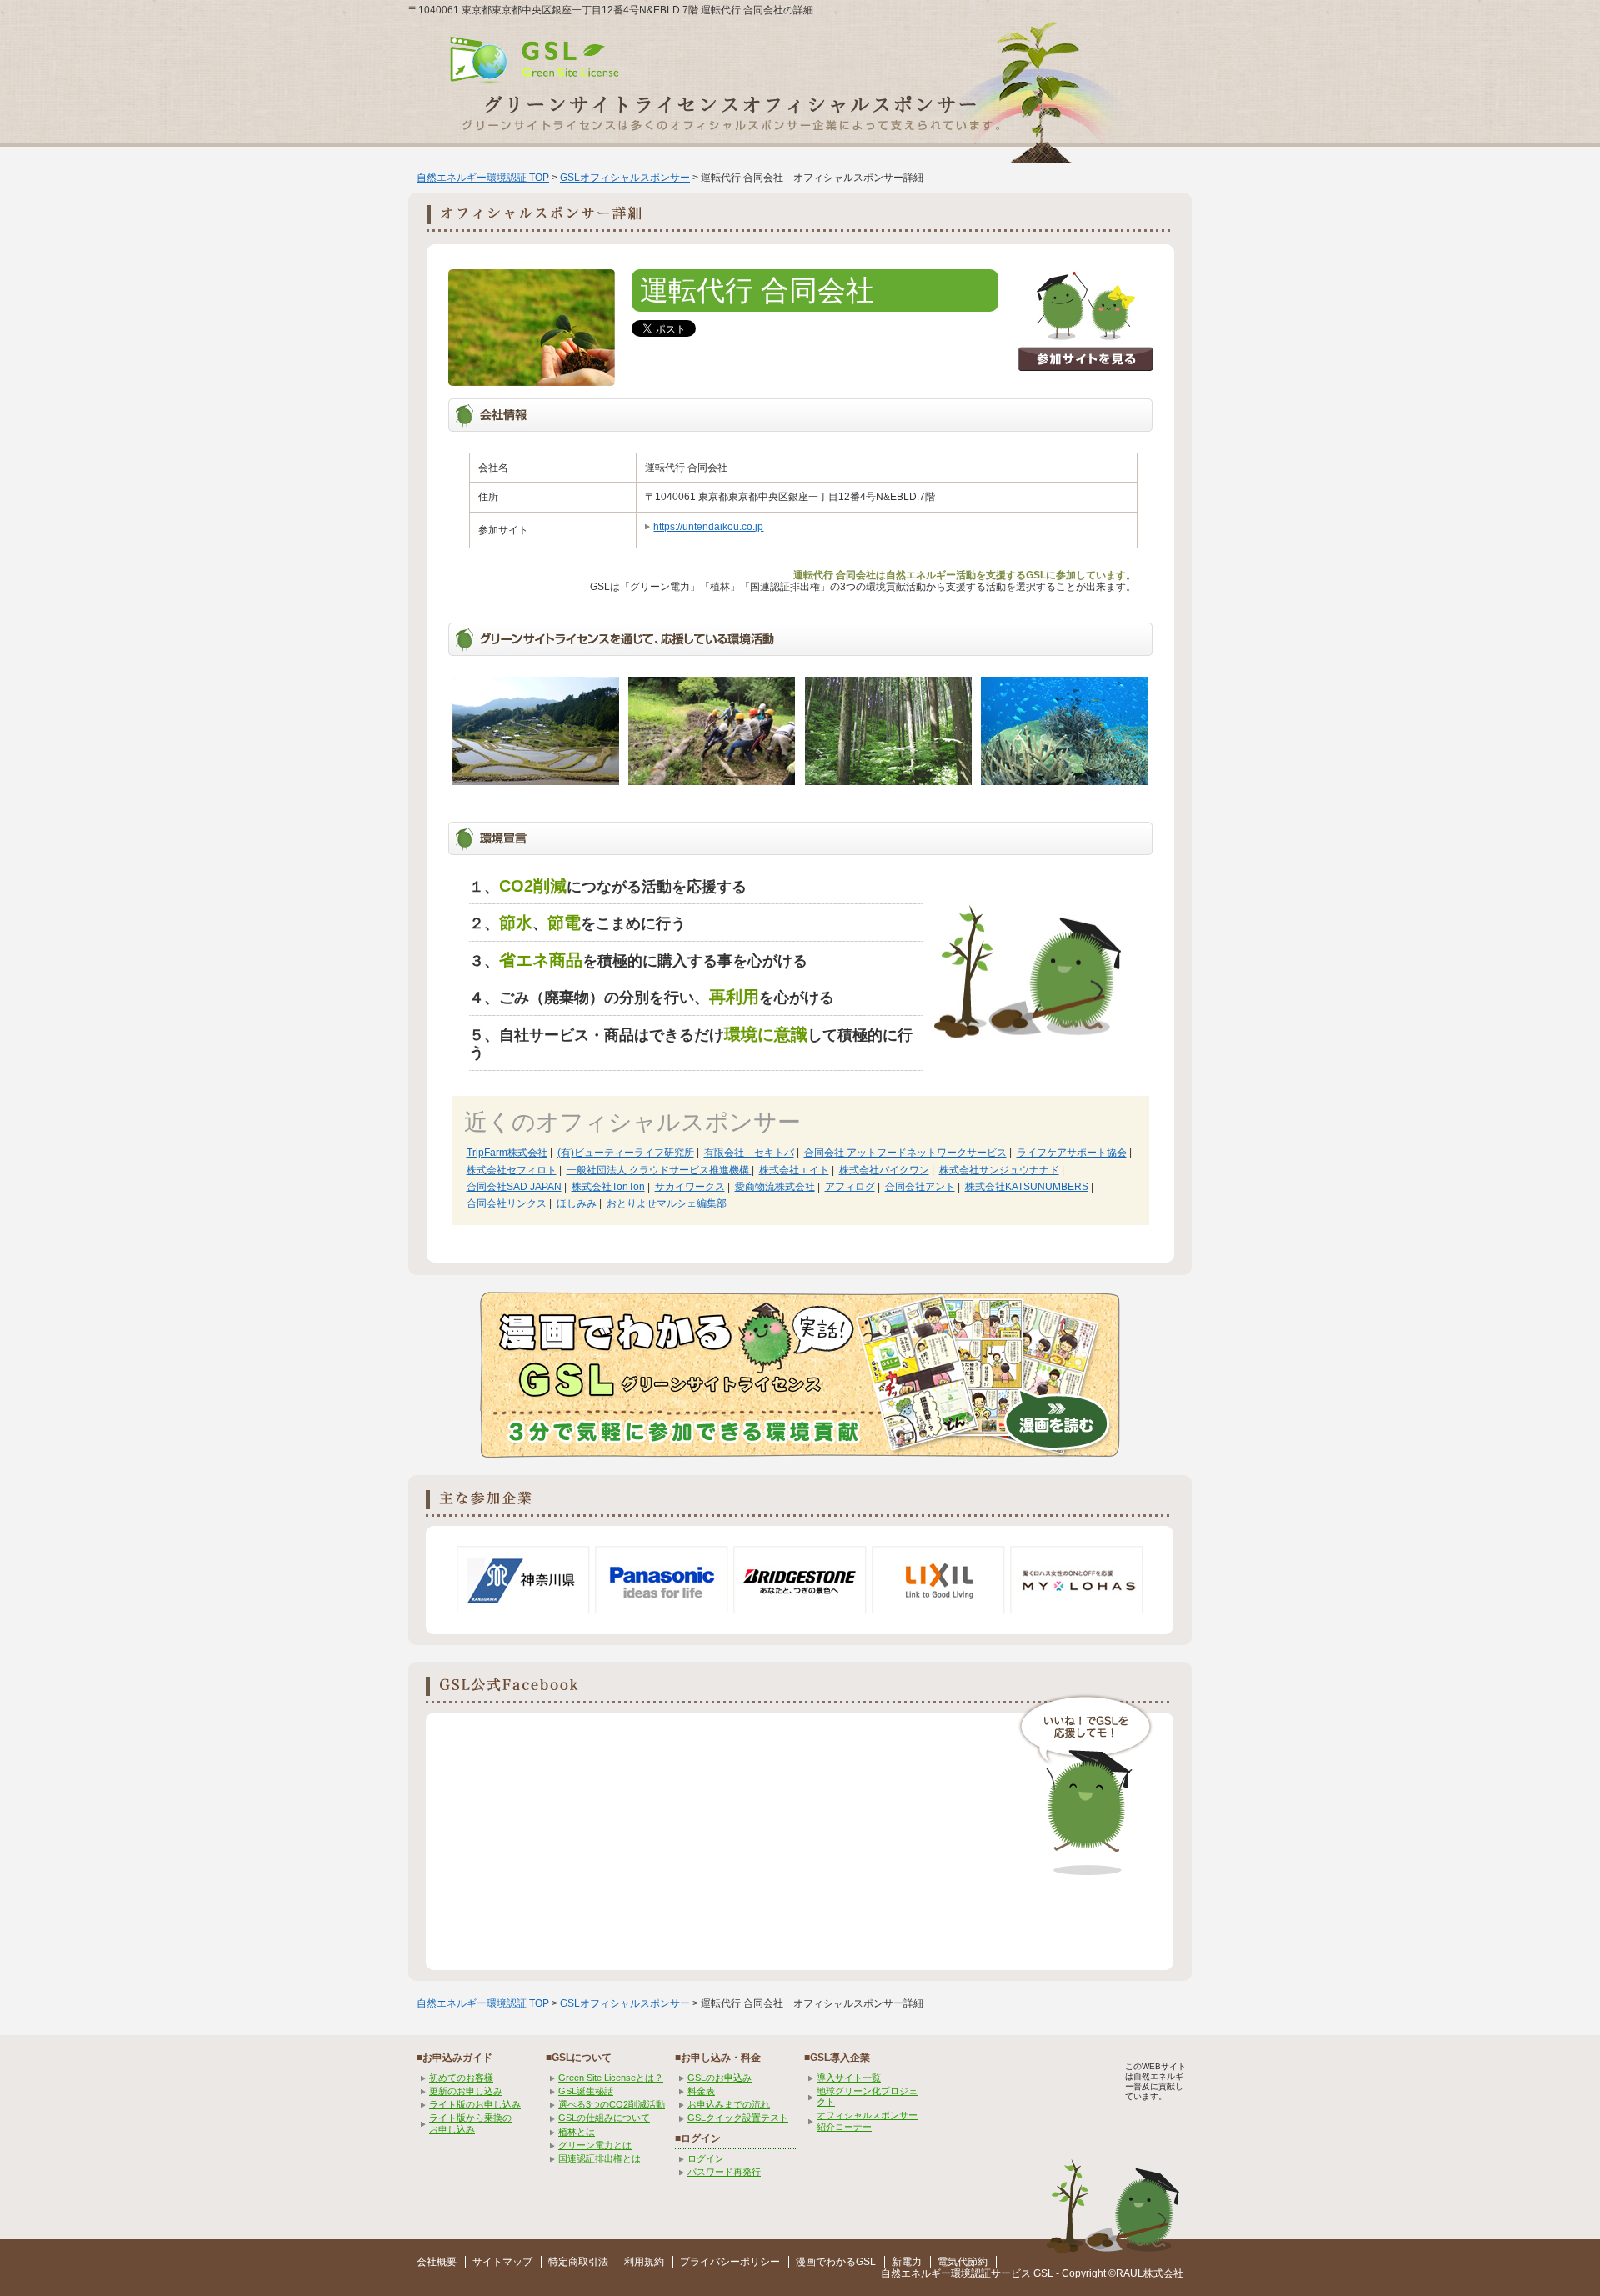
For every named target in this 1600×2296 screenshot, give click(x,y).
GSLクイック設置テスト (738, 2118)
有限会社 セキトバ (749, 1153)
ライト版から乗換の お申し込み (470, 2123)
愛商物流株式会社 (775, 1187)
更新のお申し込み (466, 2091)
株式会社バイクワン (884, 1170)
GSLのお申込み (720, 2078)
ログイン (706, 2158)
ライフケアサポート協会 (1072, 1153)
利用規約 (644, 2262)
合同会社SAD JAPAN (514, 1187)
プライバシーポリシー (730, 2262)
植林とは (577, 2132)
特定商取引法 (578, 2262)
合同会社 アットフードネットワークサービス (905, 1153)
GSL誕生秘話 (586, 2091)
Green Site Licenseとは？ (611, 2078)
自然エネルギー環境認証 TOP (483, 178)
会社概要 (437, 2262)
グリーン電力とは (595, 2145)
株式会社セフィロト (512, 1170)
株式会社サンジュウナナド (999, 1170)
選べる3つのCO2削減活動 (612, 2104)
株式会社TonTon (608, 1187)
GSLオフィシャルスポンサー (625, 178)
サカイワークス (690, 1187)
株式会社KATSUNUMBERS (1027, 1187)
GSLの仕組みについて (604, 2118)
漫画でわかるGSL (836, 2262)
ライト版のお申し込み (475, 2104)
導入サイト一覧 (849, 2078)
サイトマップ (502, 2262)
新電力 (907, 2262)
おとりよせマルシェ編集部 (667, 1203)
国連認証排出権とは (600, 2158)
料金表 (701, 2091)
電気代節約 (962, 2262)
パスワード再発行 (724, 2172)
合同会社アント (920, 1187)
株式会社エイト (794, 1170)
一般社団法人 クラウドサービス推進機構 (659, 1170)
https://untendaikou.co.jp (708, 527)
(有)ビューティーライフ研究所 (626, 1153)
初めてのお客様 (461, 2078)
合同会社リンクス (507, 1203)
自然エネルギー (916, 2273)
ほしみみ (577, 1203)
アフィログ (850, 1187)
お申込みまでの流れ (729, 2104)
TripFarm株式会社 (507, 1153)
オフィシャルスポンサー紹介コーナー (867, 2121)
